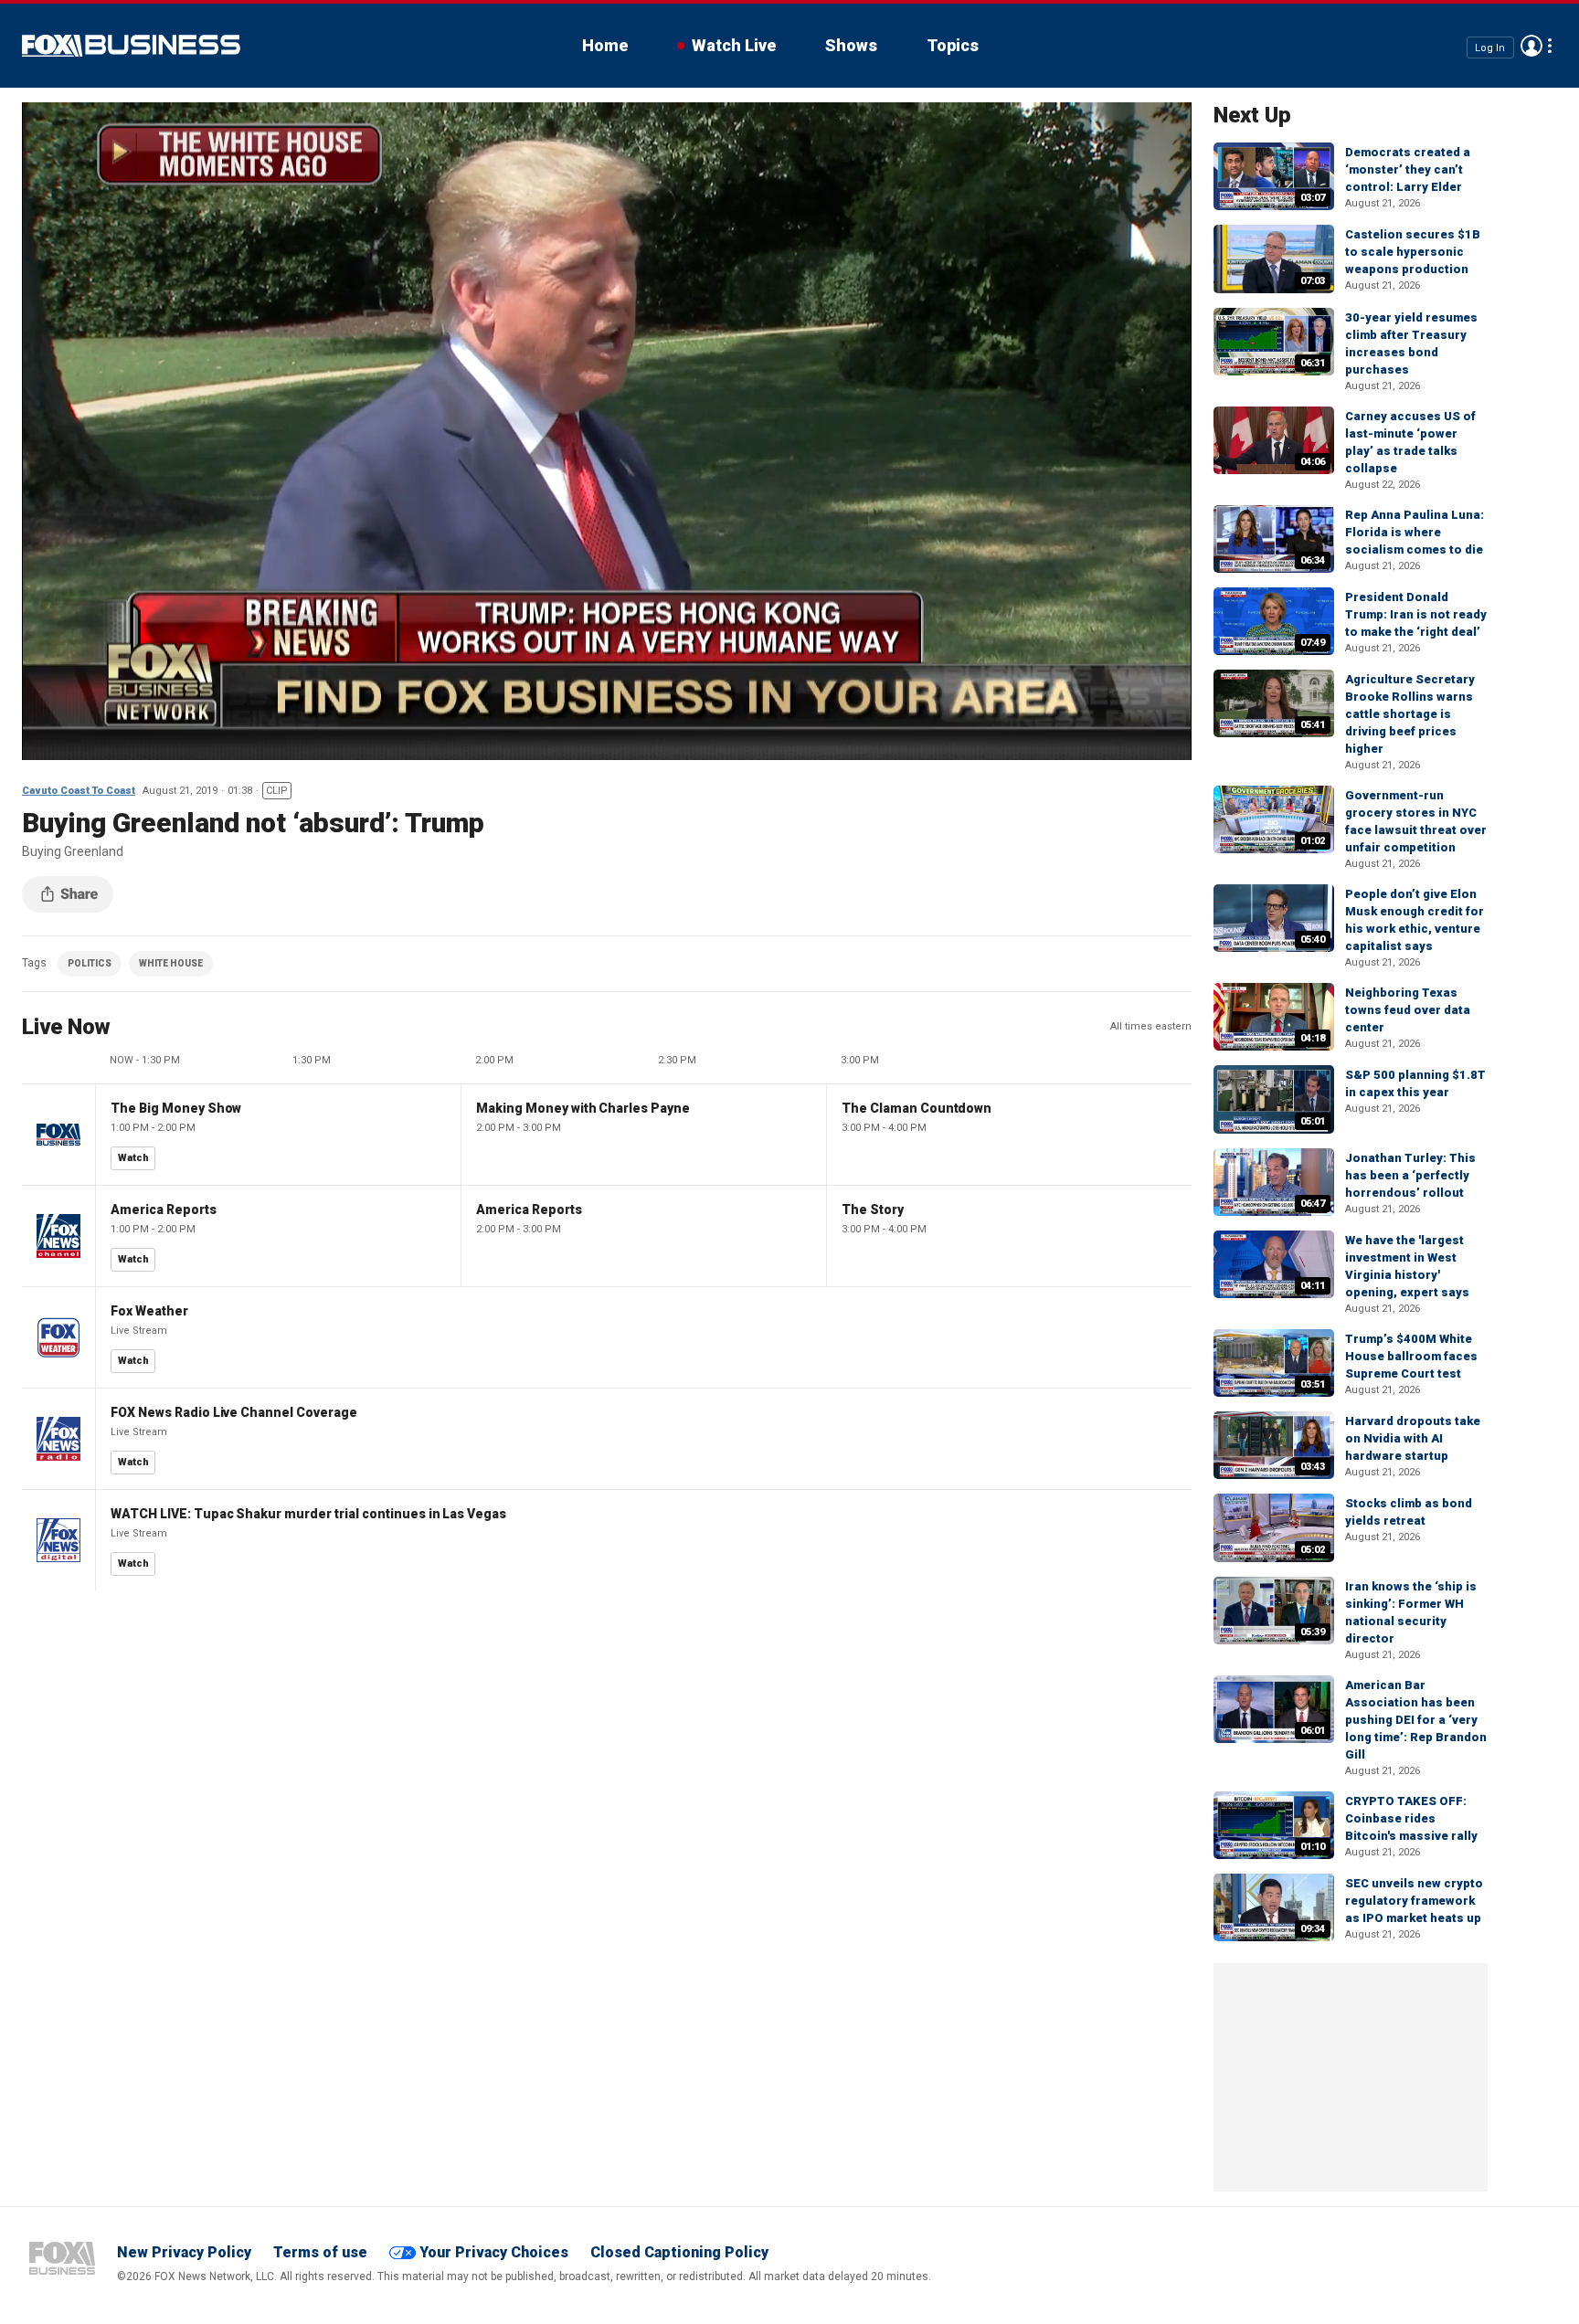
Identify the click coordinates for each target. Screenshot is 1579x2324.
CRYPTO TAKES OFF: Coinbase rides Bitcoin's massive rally (1411, 1818)
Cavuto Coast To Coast (79, 791)
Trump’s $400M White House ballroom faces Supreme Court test (1411, 1356)
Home (605, 45)
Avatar (1531, 46)
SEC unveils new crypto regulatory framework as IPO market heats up (1414, 1901)
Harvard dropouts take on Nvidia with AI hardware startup (1413, 1438)
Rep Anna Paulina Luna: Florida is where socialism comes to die (1415, 532)
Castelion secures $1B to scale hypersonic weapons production (1413, 252)
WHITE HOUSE (171, 963)
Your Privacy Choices (494, 2252)
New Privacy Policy (184, 2252)
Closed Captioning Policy (679, 2252)
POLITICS (90, 963)
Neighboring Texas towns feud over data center (1408, 1010)
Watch (133, 1158)
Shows (851, 45)
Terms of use (320, 2252)
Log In (1490, 47)
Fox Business (131, 46)
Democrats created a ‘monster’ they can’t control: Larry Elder (1408, 169)
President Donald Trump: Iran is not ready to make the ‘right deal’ (1416, 614)
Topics (953, 45)
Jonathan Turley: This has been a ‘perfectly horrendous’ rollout (1410, 1175)
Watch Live (734, 45)
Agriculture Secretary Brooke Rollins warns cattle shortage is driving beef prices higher (1410, 714)
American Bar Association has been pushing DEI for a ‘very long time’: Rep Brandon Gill (1416, 1720)
